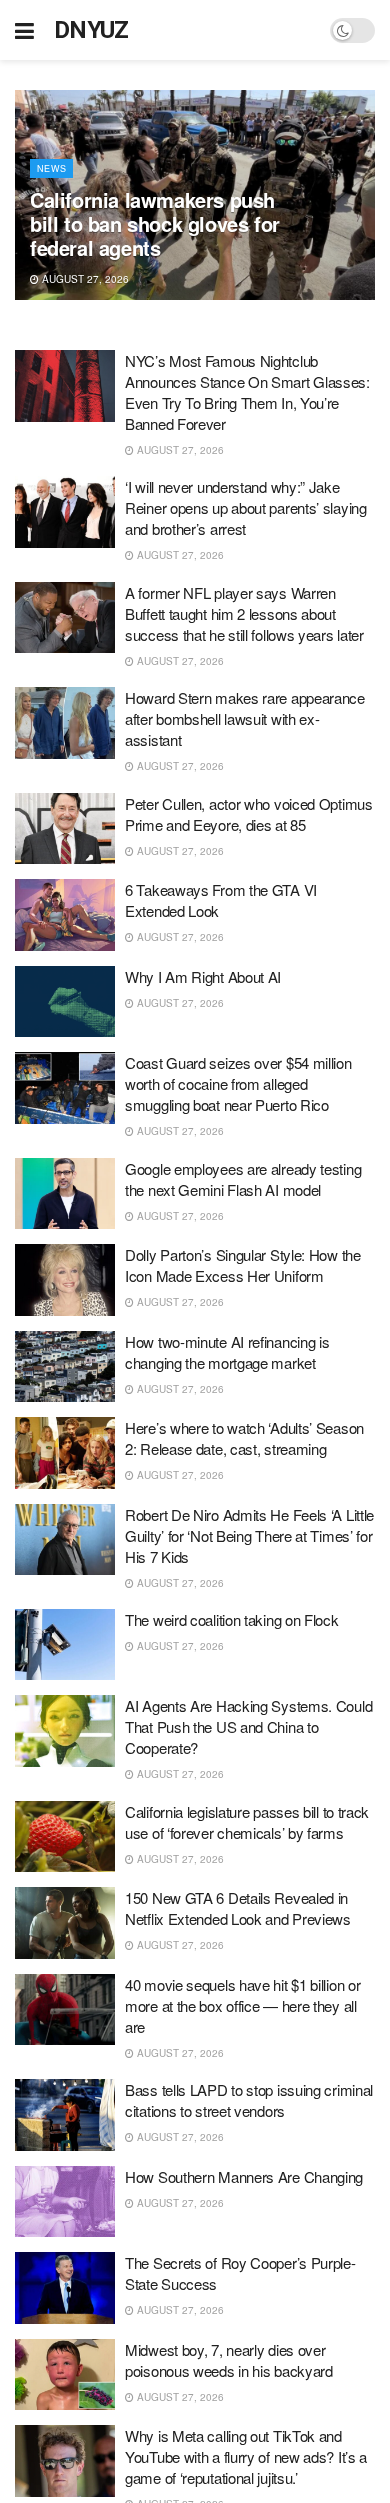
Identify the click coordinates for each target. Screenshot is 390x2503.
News (51, 168)
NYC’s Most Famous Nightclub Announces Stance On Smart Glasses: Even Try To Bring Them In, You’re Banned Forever (247, 392)
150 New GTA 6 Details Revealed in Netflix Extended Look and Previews (238, 1908)
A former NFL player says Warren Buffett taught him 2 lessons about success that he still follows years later (244, 613)
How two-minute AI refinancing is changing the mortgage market (227, 1352)
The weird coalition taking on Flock (232, 1619)
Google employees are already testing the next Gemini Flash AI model (243, 1179)
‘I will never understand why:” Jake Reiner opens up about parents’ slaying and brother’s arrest (246, 507)
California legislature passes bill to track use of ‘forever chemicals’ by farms (247, 1822)
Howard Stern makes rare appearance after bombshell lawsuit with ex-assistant (245, 718)
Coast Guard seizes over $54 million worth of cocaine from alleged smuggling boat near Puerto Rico (238, 1083)
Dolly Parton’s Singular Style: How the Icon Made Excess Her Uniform (243, 1265)
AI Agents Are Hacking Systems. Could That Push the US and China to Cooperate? (248, 1726)
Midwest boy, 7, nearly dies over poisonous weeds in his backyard (229, 2360)
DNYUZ (91, 30)
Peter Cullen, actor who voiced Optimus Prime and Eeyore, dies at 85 (249, 814)
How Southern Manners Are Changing (244, 2176)
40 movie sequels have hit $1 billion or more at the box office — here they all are (242, 2005)
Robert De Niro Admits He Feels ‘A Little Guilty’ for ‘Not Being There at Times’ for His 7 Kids (249, 1535)
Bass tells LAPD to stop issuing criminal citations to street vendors (249, 2100)
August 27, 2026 (84, 279)
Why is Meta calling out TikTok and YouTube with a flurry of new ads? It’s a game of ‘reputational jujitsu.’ (246, 2456)
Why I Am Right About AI (203, 976)
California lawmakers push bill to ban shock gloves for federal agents (155, 223)
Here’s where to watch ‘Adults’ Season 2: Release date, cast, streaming (244, 1438)
